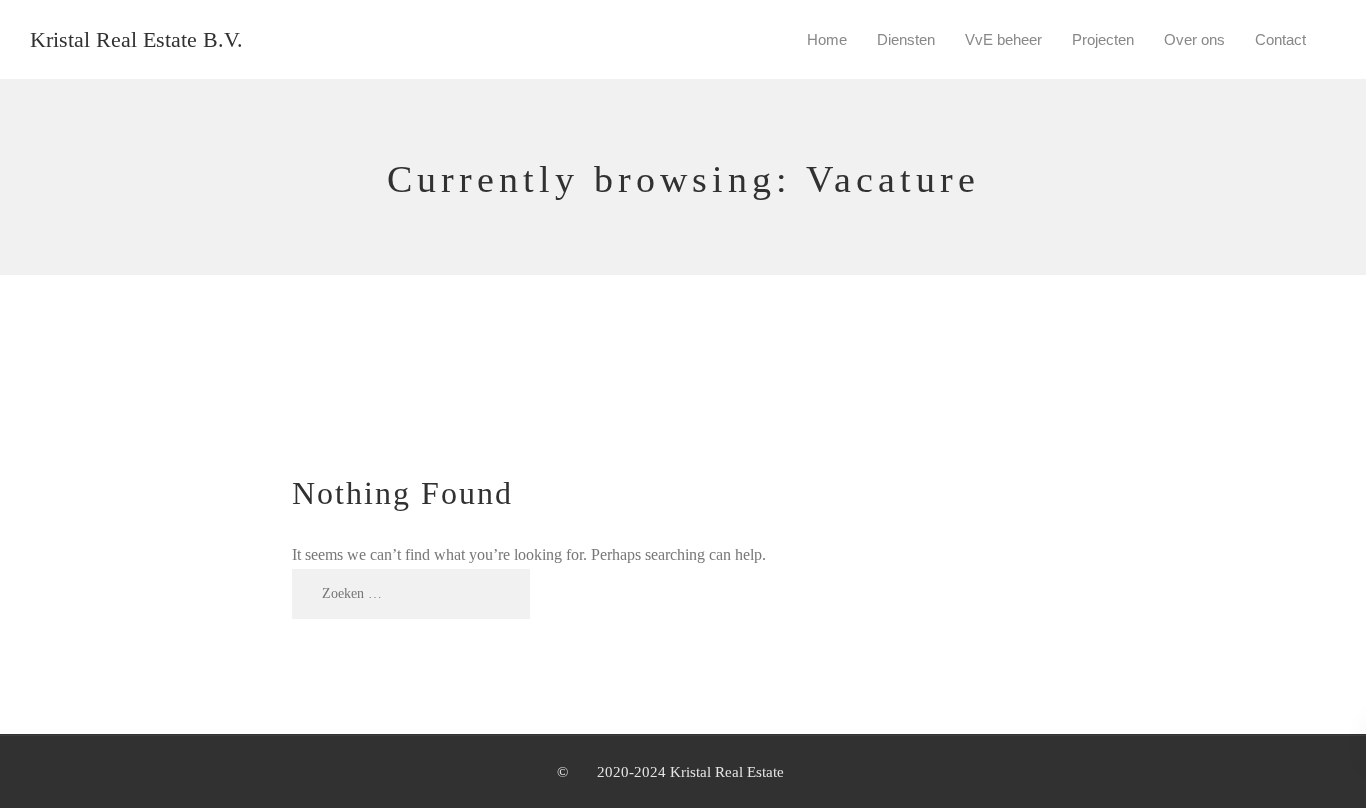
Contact (1280, 39)
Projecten (1103, 39)
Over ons (1194, 39)
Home (827, 39)
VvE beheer (1003, 39)
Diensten (906, 39)
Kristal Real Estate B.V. (136, 39)
